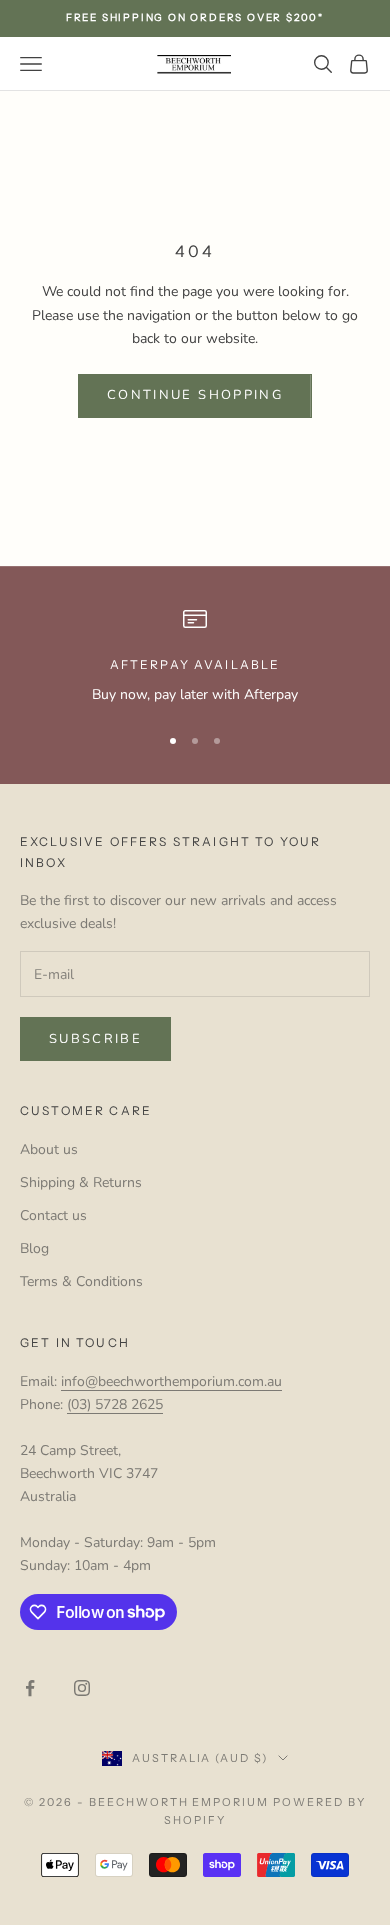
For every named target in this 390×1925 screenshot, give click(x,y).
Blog (34, 1248)
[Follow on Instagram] (82, 1688)
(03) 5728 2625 (115, 1404)
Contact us (53, 1215)
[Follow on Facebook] (30, 1688)
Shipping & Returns (81, 1182)
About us (49, 1149)
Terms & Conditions (81, 1281)
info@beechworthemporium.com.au (171, 1381)
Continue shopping (195, 395)
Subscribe (95, 1039)
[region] (195, 656)
